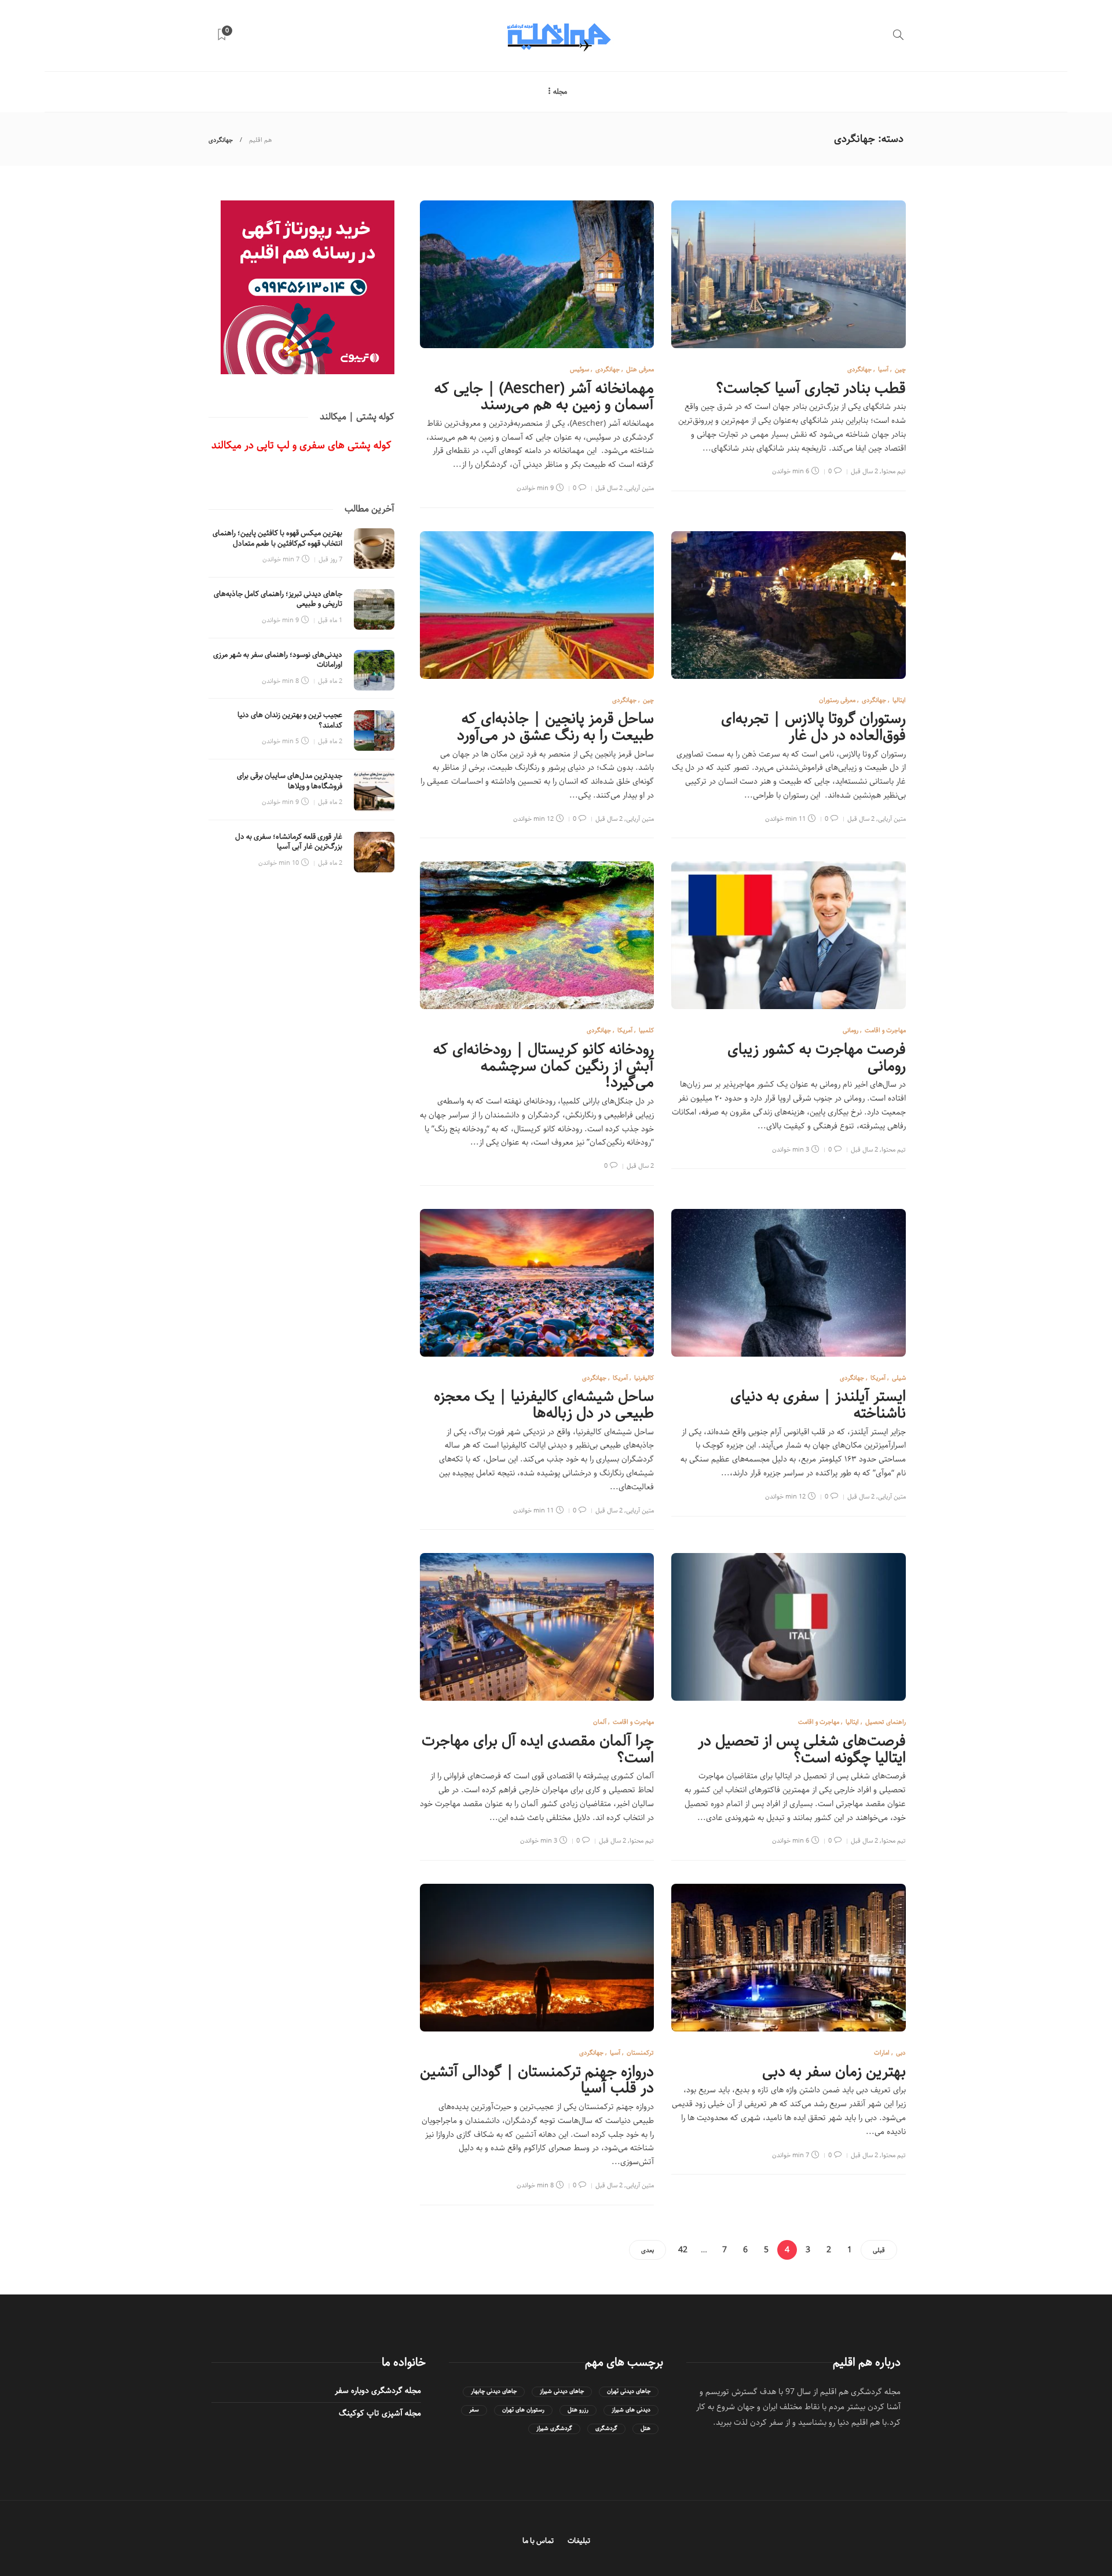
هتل (645, 2429)
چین (900, 369)
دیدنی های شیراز (631, 2410)
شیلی (899, 1378)
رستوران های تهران (523, 2410)
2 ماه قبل (330, 681)
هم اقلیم (261, 140)
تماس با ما (538, 2541)
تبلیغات (579, 2541)
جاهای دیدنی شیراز (562, 2392)
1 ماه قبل (330, 620)
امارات (882, 2053)
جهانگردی (859, 369)
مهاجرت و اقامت (885, 1030)
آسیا (883, 369)
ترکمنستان (640, 2053)
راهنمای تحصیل (886, 1722)
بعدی (648, 2250)
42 (683, 2250)
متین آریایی (640, 488)
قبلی (879, 2250)
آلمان (600, 1722)
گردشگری (606, 2429)
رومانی (851, 1030)
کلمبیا (646, 1030)
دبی (901, 2053)
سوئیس (579, 369)
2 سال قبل (864, 471)
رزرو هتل (578, 2410)
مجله (560, 92)
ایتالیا (899, 700)
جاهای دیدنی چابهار (494, 2392)
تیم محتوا (894, 471)
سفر (474, 2410)
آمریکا (625, 1030)
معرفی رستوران (837, 700)
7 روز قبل (330, 559)
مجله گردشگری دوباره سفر (378, 2391)
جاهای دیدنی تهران (629, 2392)
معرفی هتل (640, 369)
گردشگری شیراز (554, 2429)
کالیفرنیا (644, 1378)
